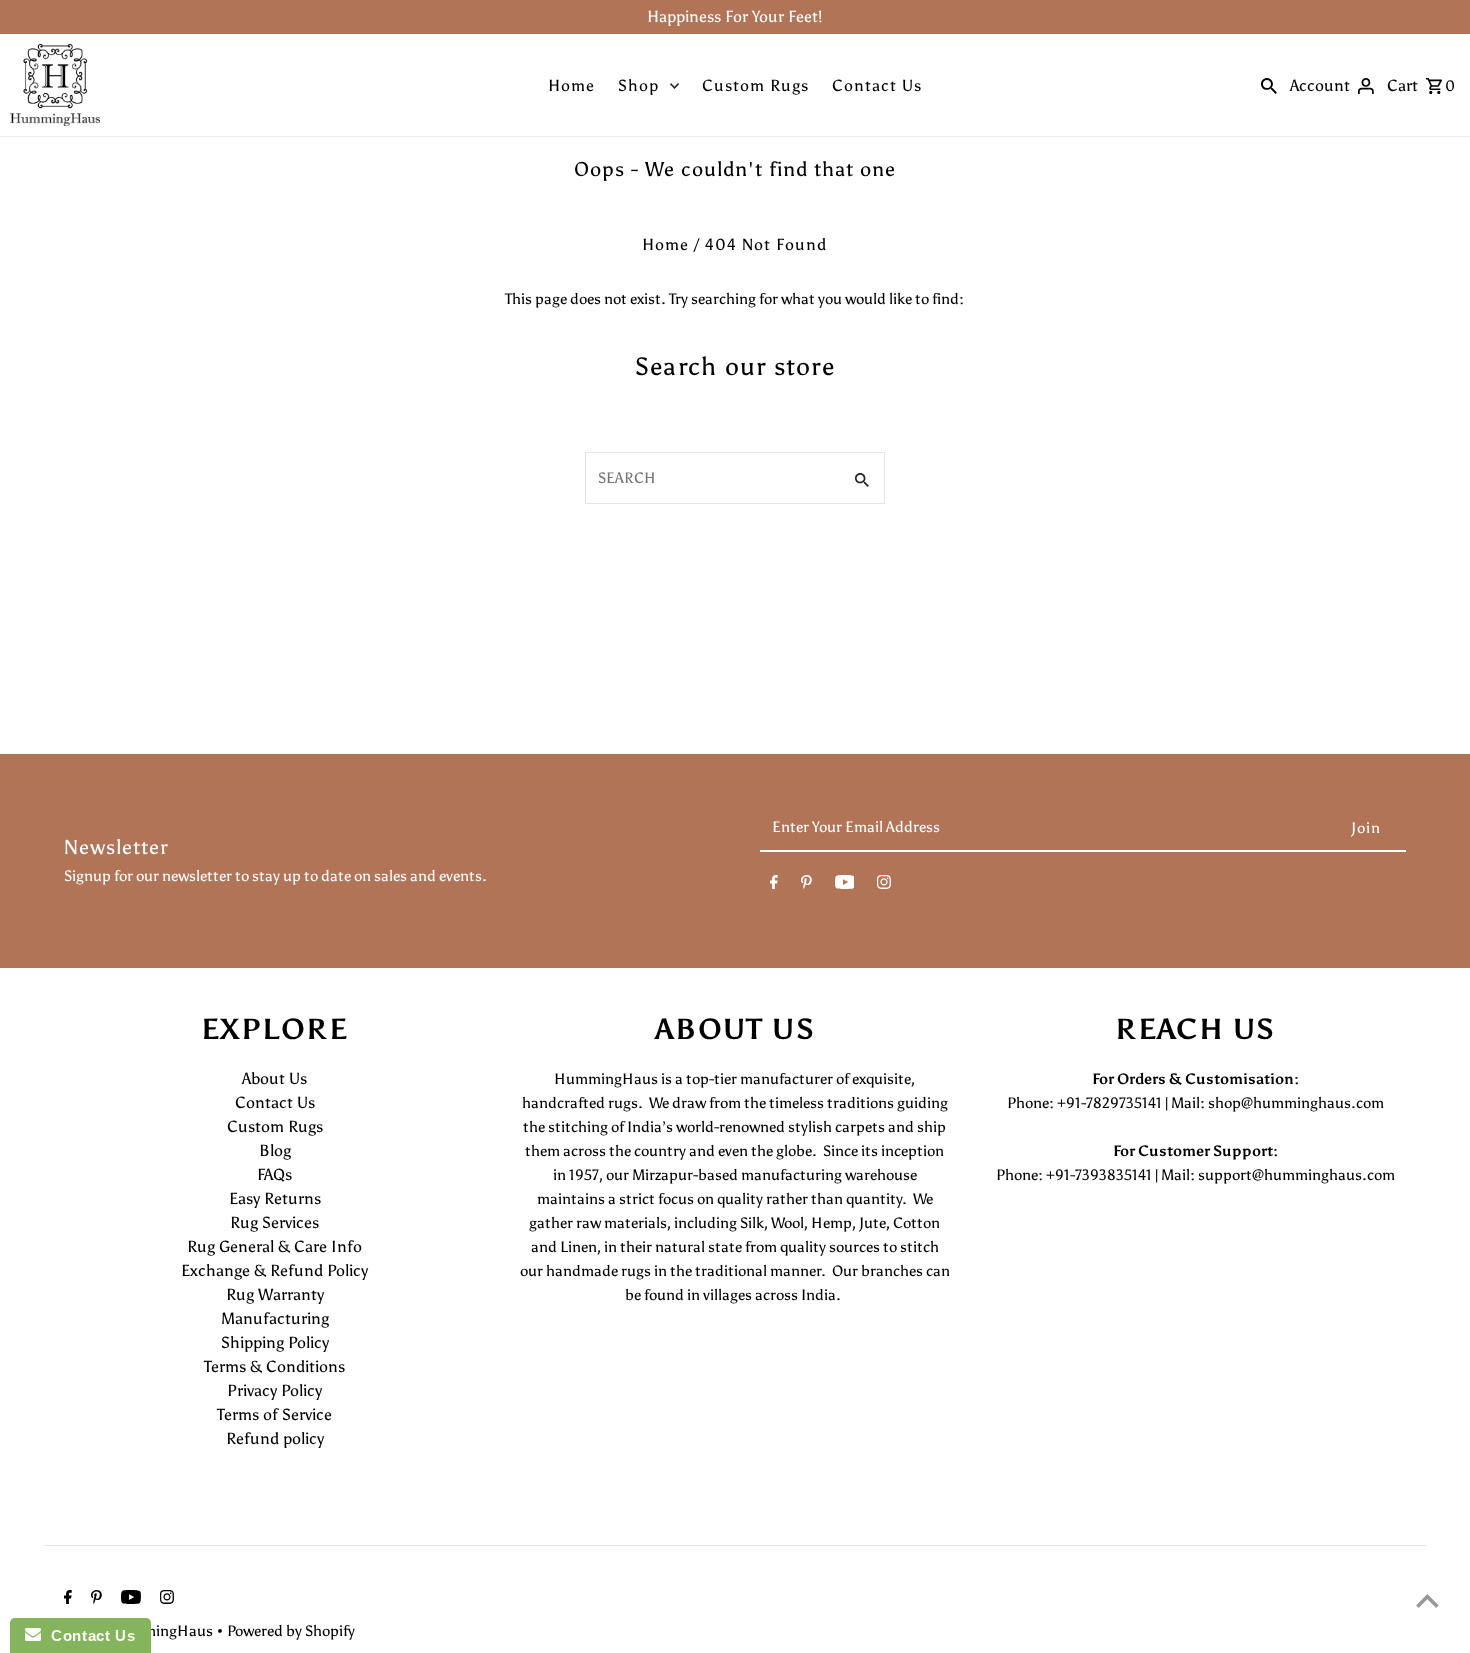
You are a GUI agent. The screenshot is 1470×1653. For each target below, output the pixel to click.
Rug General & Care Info (274, 1246)
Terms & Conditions (274, 1366)
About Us (274, 1078)
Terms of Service (274, 1414)
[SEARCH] (1269, 85)
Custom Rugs (755, 85)
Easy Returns (275, 1198)
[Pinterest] (806, 886)
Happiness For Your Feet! (734, 16)
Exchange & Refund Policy (274, 1270)
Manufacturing (275, 1318)
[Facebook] (774, 886)
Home (571, 85)
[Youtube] (845, 886)
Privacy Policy (274, 1390)
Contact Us (877, 85)
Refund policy (275, 1438)
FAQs (274, 1174)
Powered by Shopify (291, 1631)
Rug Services (274, 1222)
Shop (638, 85)
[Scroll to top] (1427, 1600)
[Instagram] (884, 886)
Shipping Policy (275, 1342)
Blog (275, 1150)
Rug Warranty (275, 1294)
